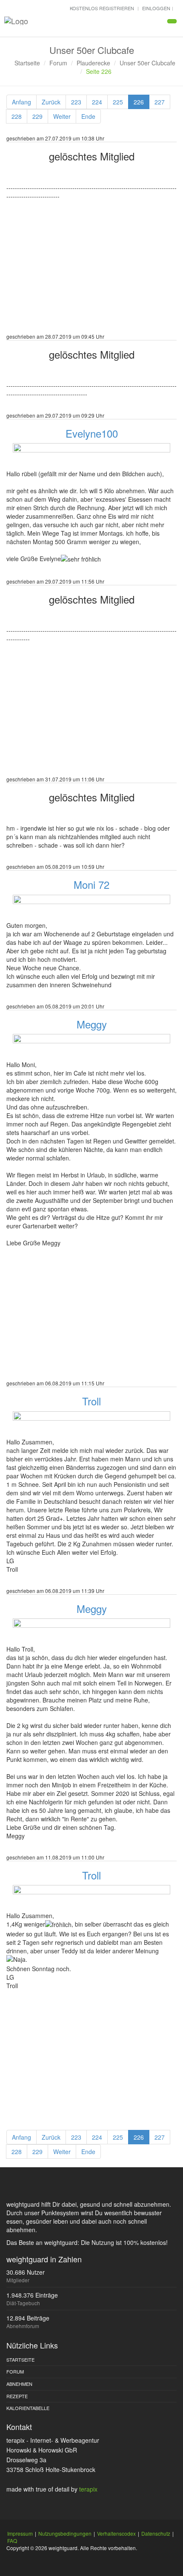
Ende (88, 116)
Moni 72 (91, 884)
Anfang (21, 102)
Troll (91, 1401)
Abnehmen (19, 2384)
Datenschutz (156, 2533)
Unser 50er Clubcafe (147, 63)
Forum (58, 63)
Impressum (20, 2533)
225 (118, 102)
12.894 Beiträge (28, 2318)
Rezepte (17, 2396)
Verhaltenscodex (116, 2533)
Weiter (62, 116)
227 (160, 102)
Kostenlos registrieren (102, 8)
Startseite (27, 63)
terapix (88, 2489)
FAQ (12, 2541)
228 (17, 116)
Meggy (92, 1024)
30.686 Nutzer (26, 2272)
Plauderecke (93, 63)
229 (37, 116)
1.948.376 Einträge (32, 2295)
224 (97, 102)
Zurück (51, 102)
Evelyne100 (92, 433)
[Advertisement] (91, 272)
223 (76, 102)
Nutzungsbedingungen (65, 2533)
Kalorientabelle (28, 2408)
